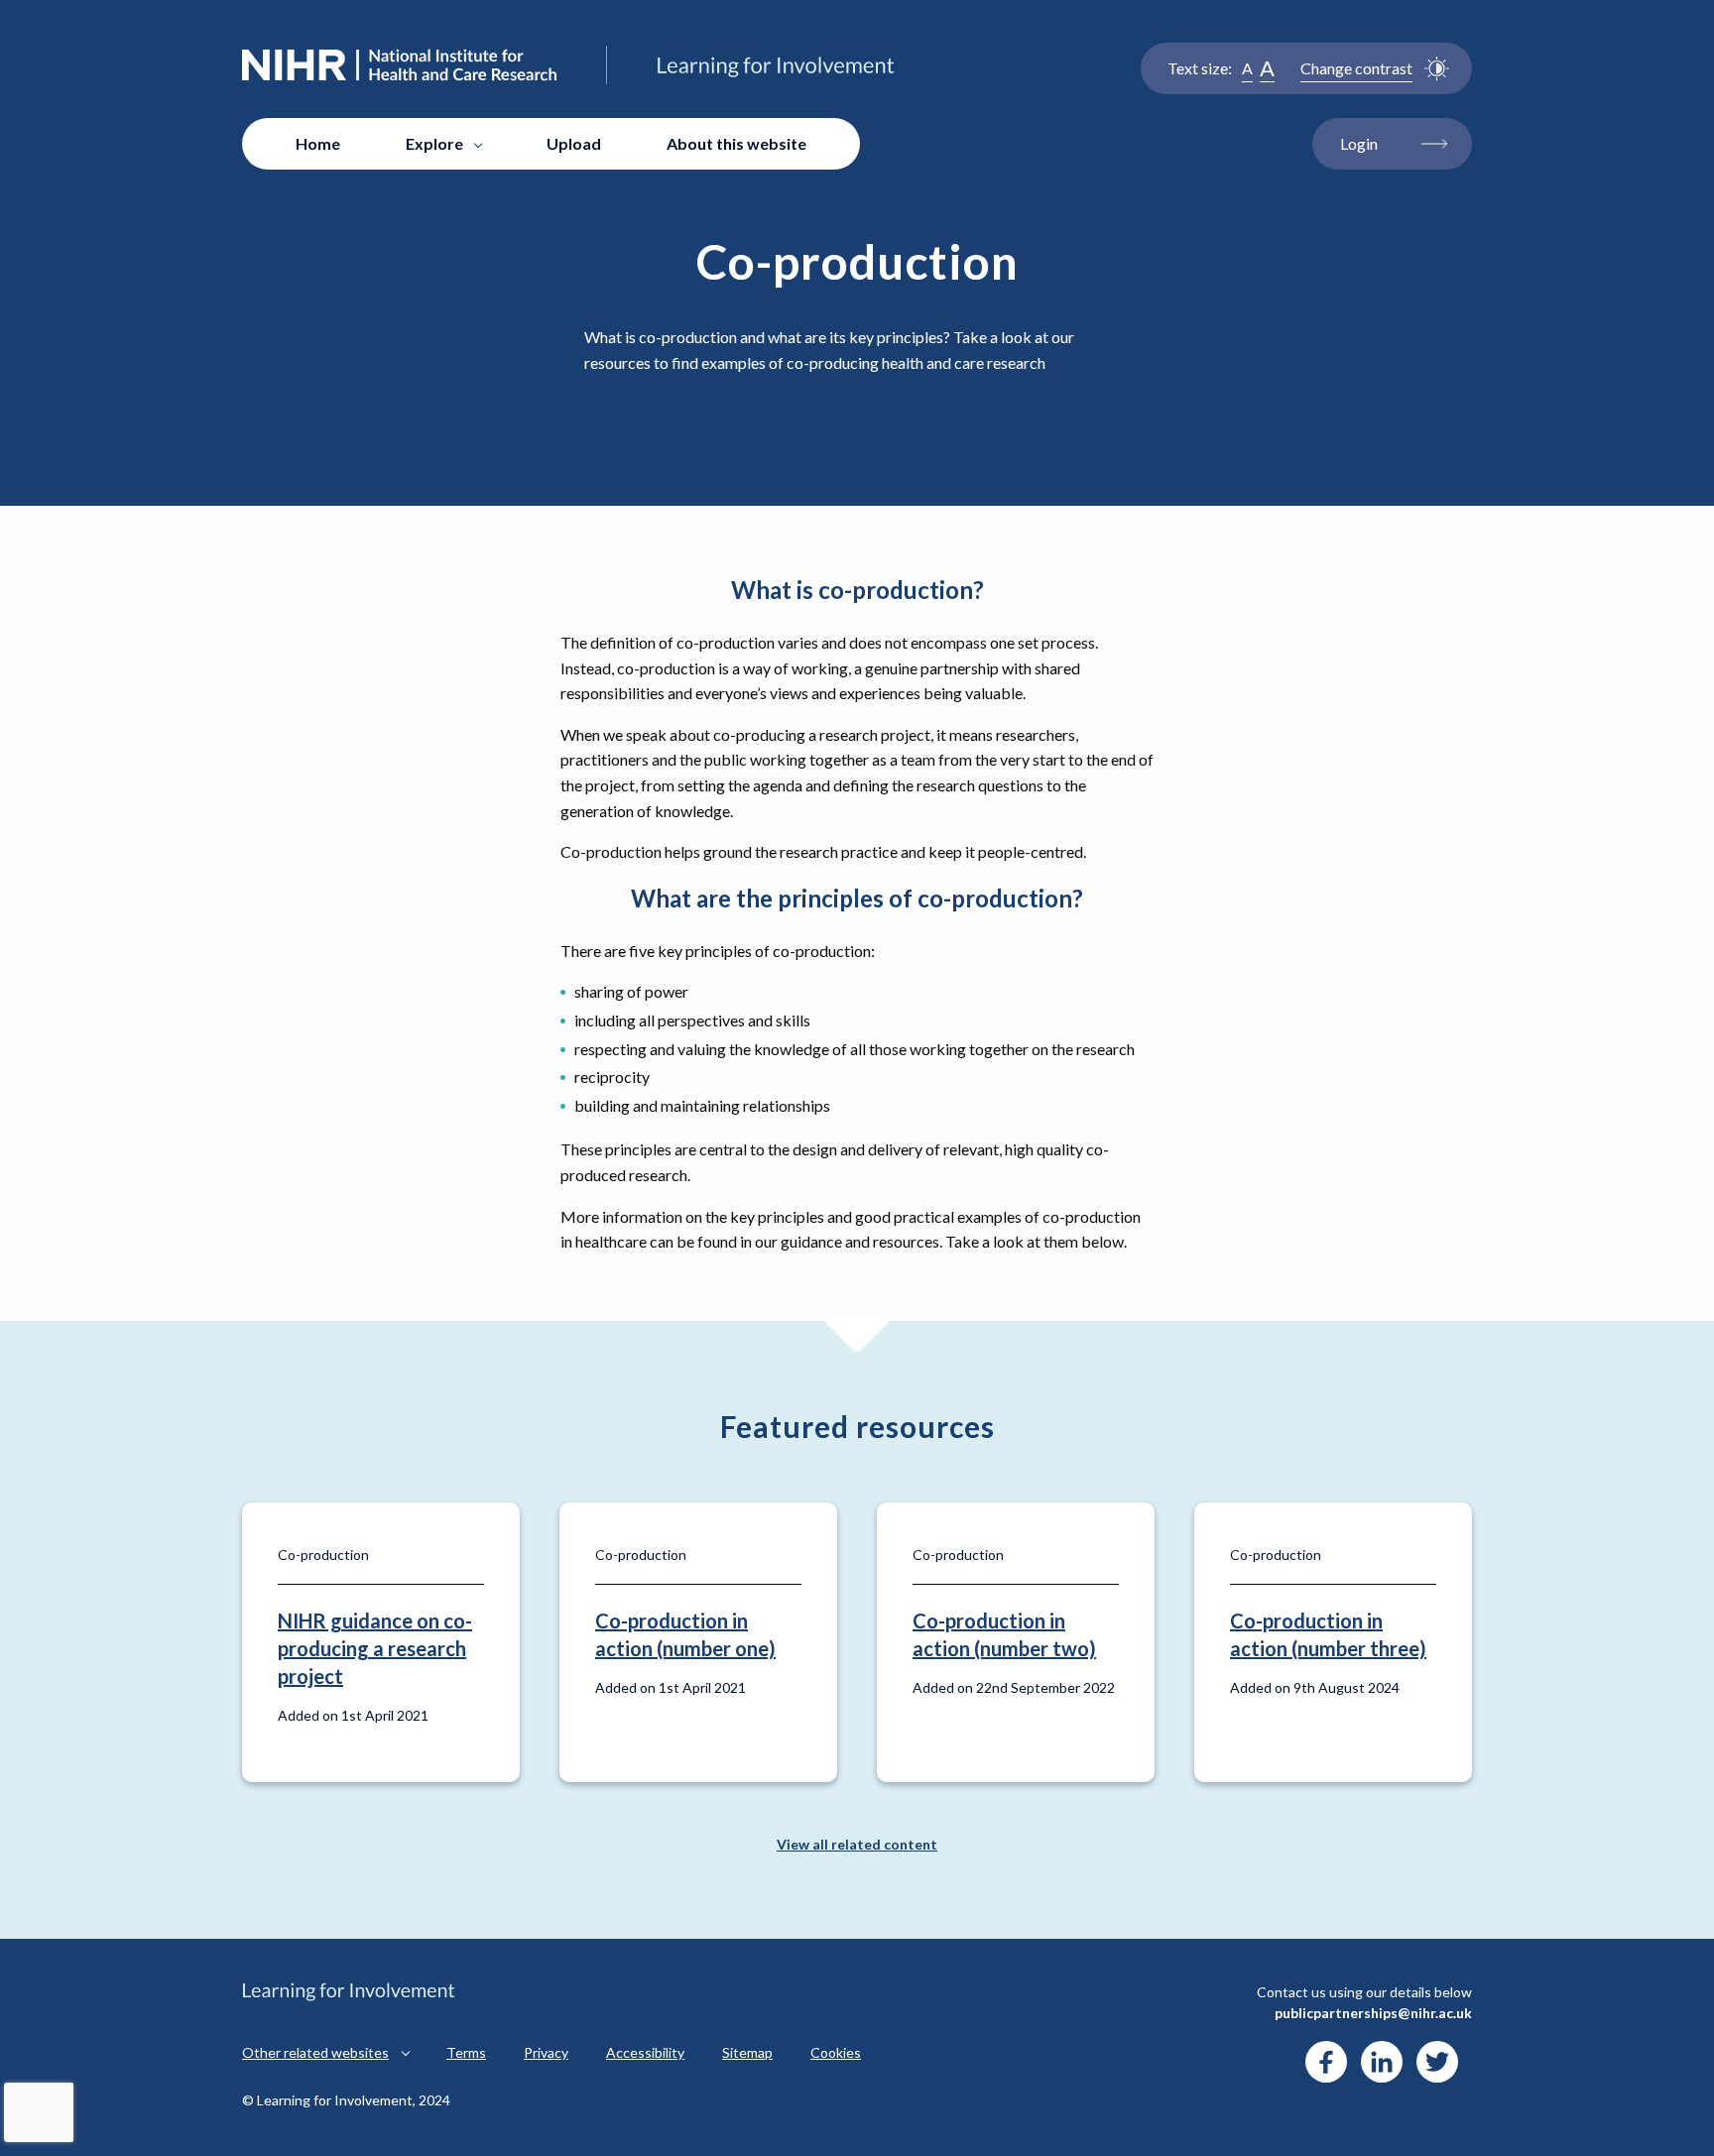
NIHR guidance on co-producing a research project (375, 1648)
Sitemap (747, 2052)
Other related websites (315, 2052)
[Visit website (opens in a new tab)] (1326, 2062)
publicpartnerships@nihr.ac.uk (1373, 2013)
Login (1359, 143)
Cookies (836, 2052)
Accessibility (645, 2052)
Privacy (546, 2052)
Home (318, 143)
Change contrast (1356, 68)
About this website (736, 143)
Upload (574, 143)
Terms (466, 2052)
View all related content (857, 1844)
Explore (434, 143)
